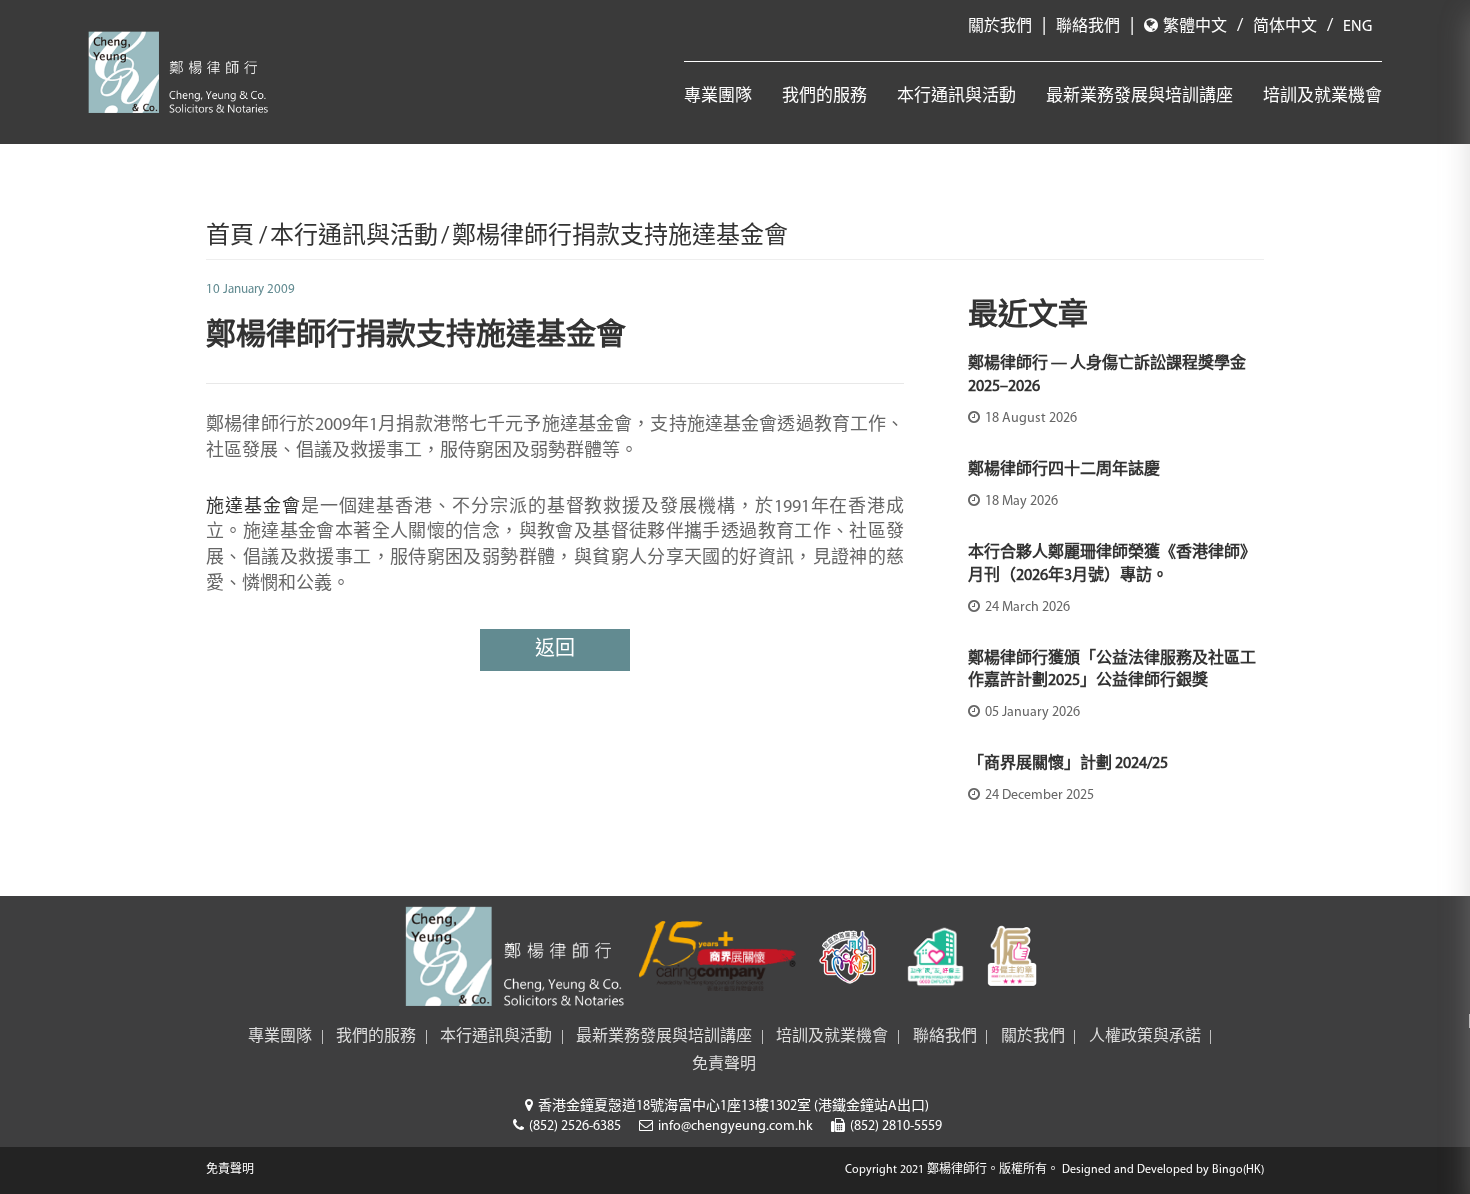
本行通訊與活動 (956, 96)
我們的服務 (824, 96)
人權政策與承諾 (1145, 1037)
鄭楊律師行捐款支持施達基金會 (620, 237)
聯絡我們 (1088, 27)
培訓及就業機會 (1322, 96)
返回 (555, 650)
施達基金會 (253, 508)
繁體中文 (1195, 27)
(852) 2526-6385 (575, 1126)
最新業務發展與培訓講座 (1139, 96)
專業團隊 (718, 96)
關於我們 (1000, 27)
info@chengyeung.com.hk (735, 1126)
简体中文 (1285, 27)
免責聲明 (724, 1065)
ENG (1357, 27)
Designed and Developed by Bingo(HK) (1163, 1170)
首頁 (232, 237)
